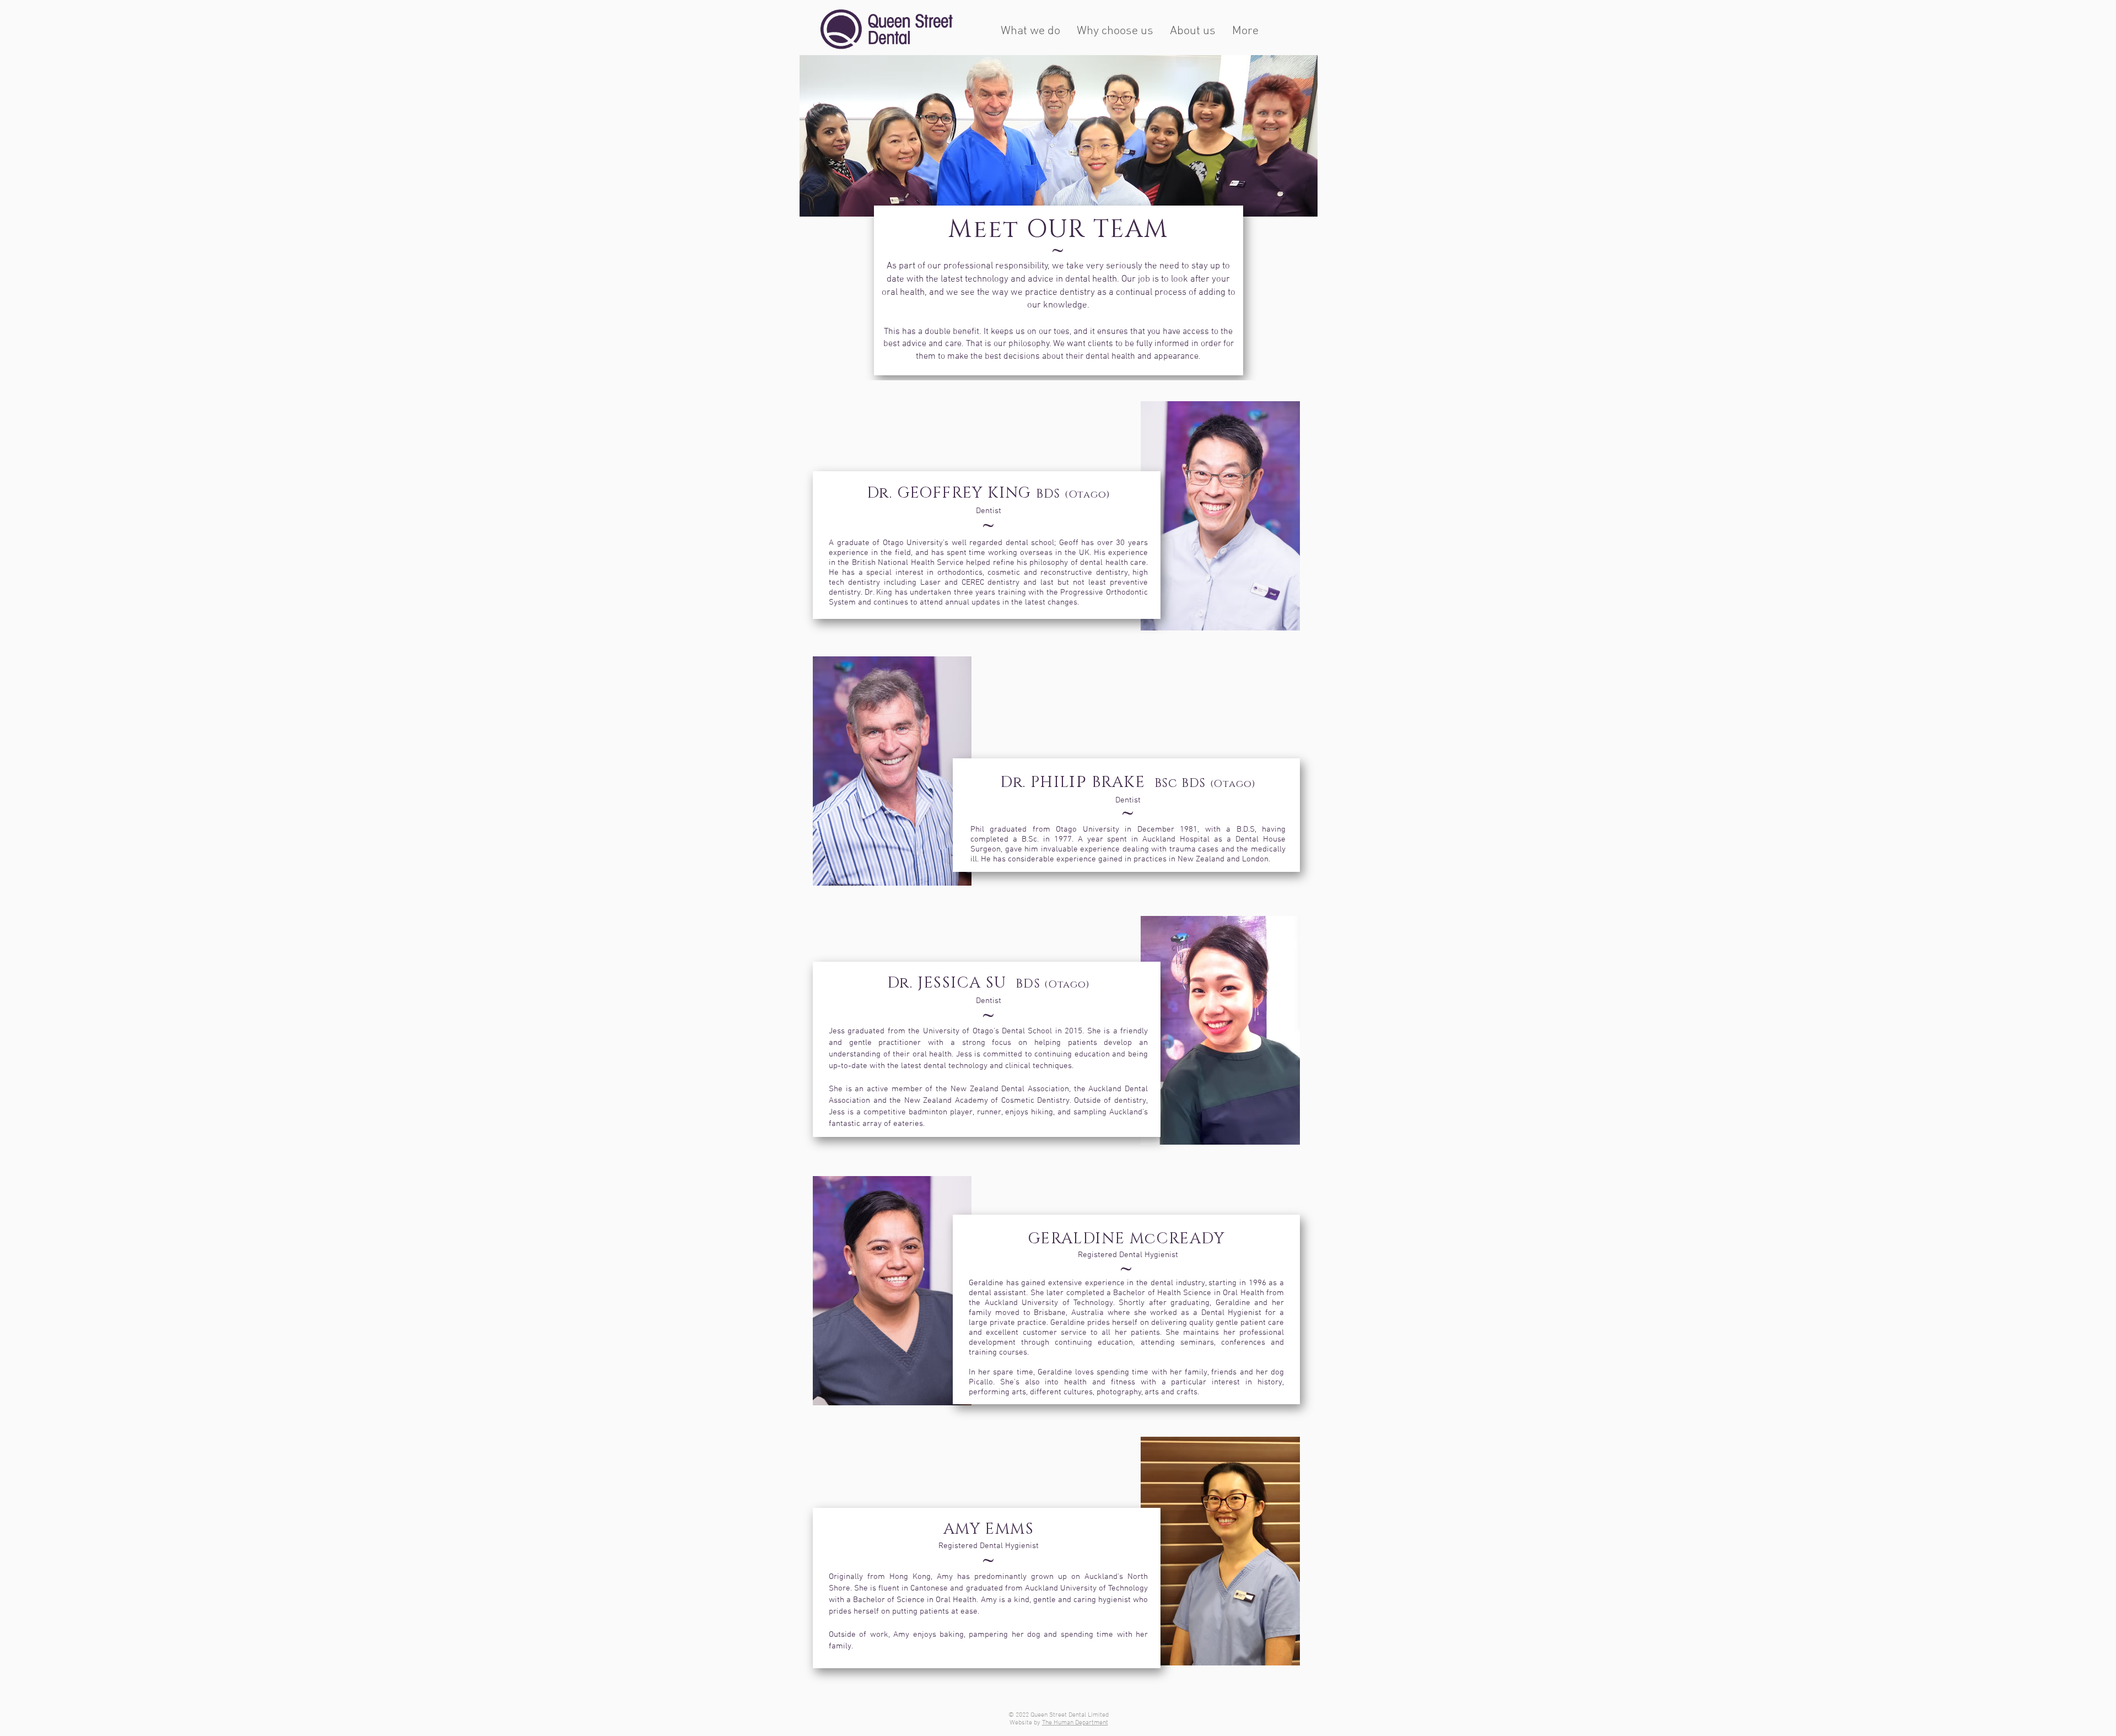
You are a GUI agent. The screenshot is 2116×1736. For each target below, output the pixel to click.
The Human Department (1075, 1723)
